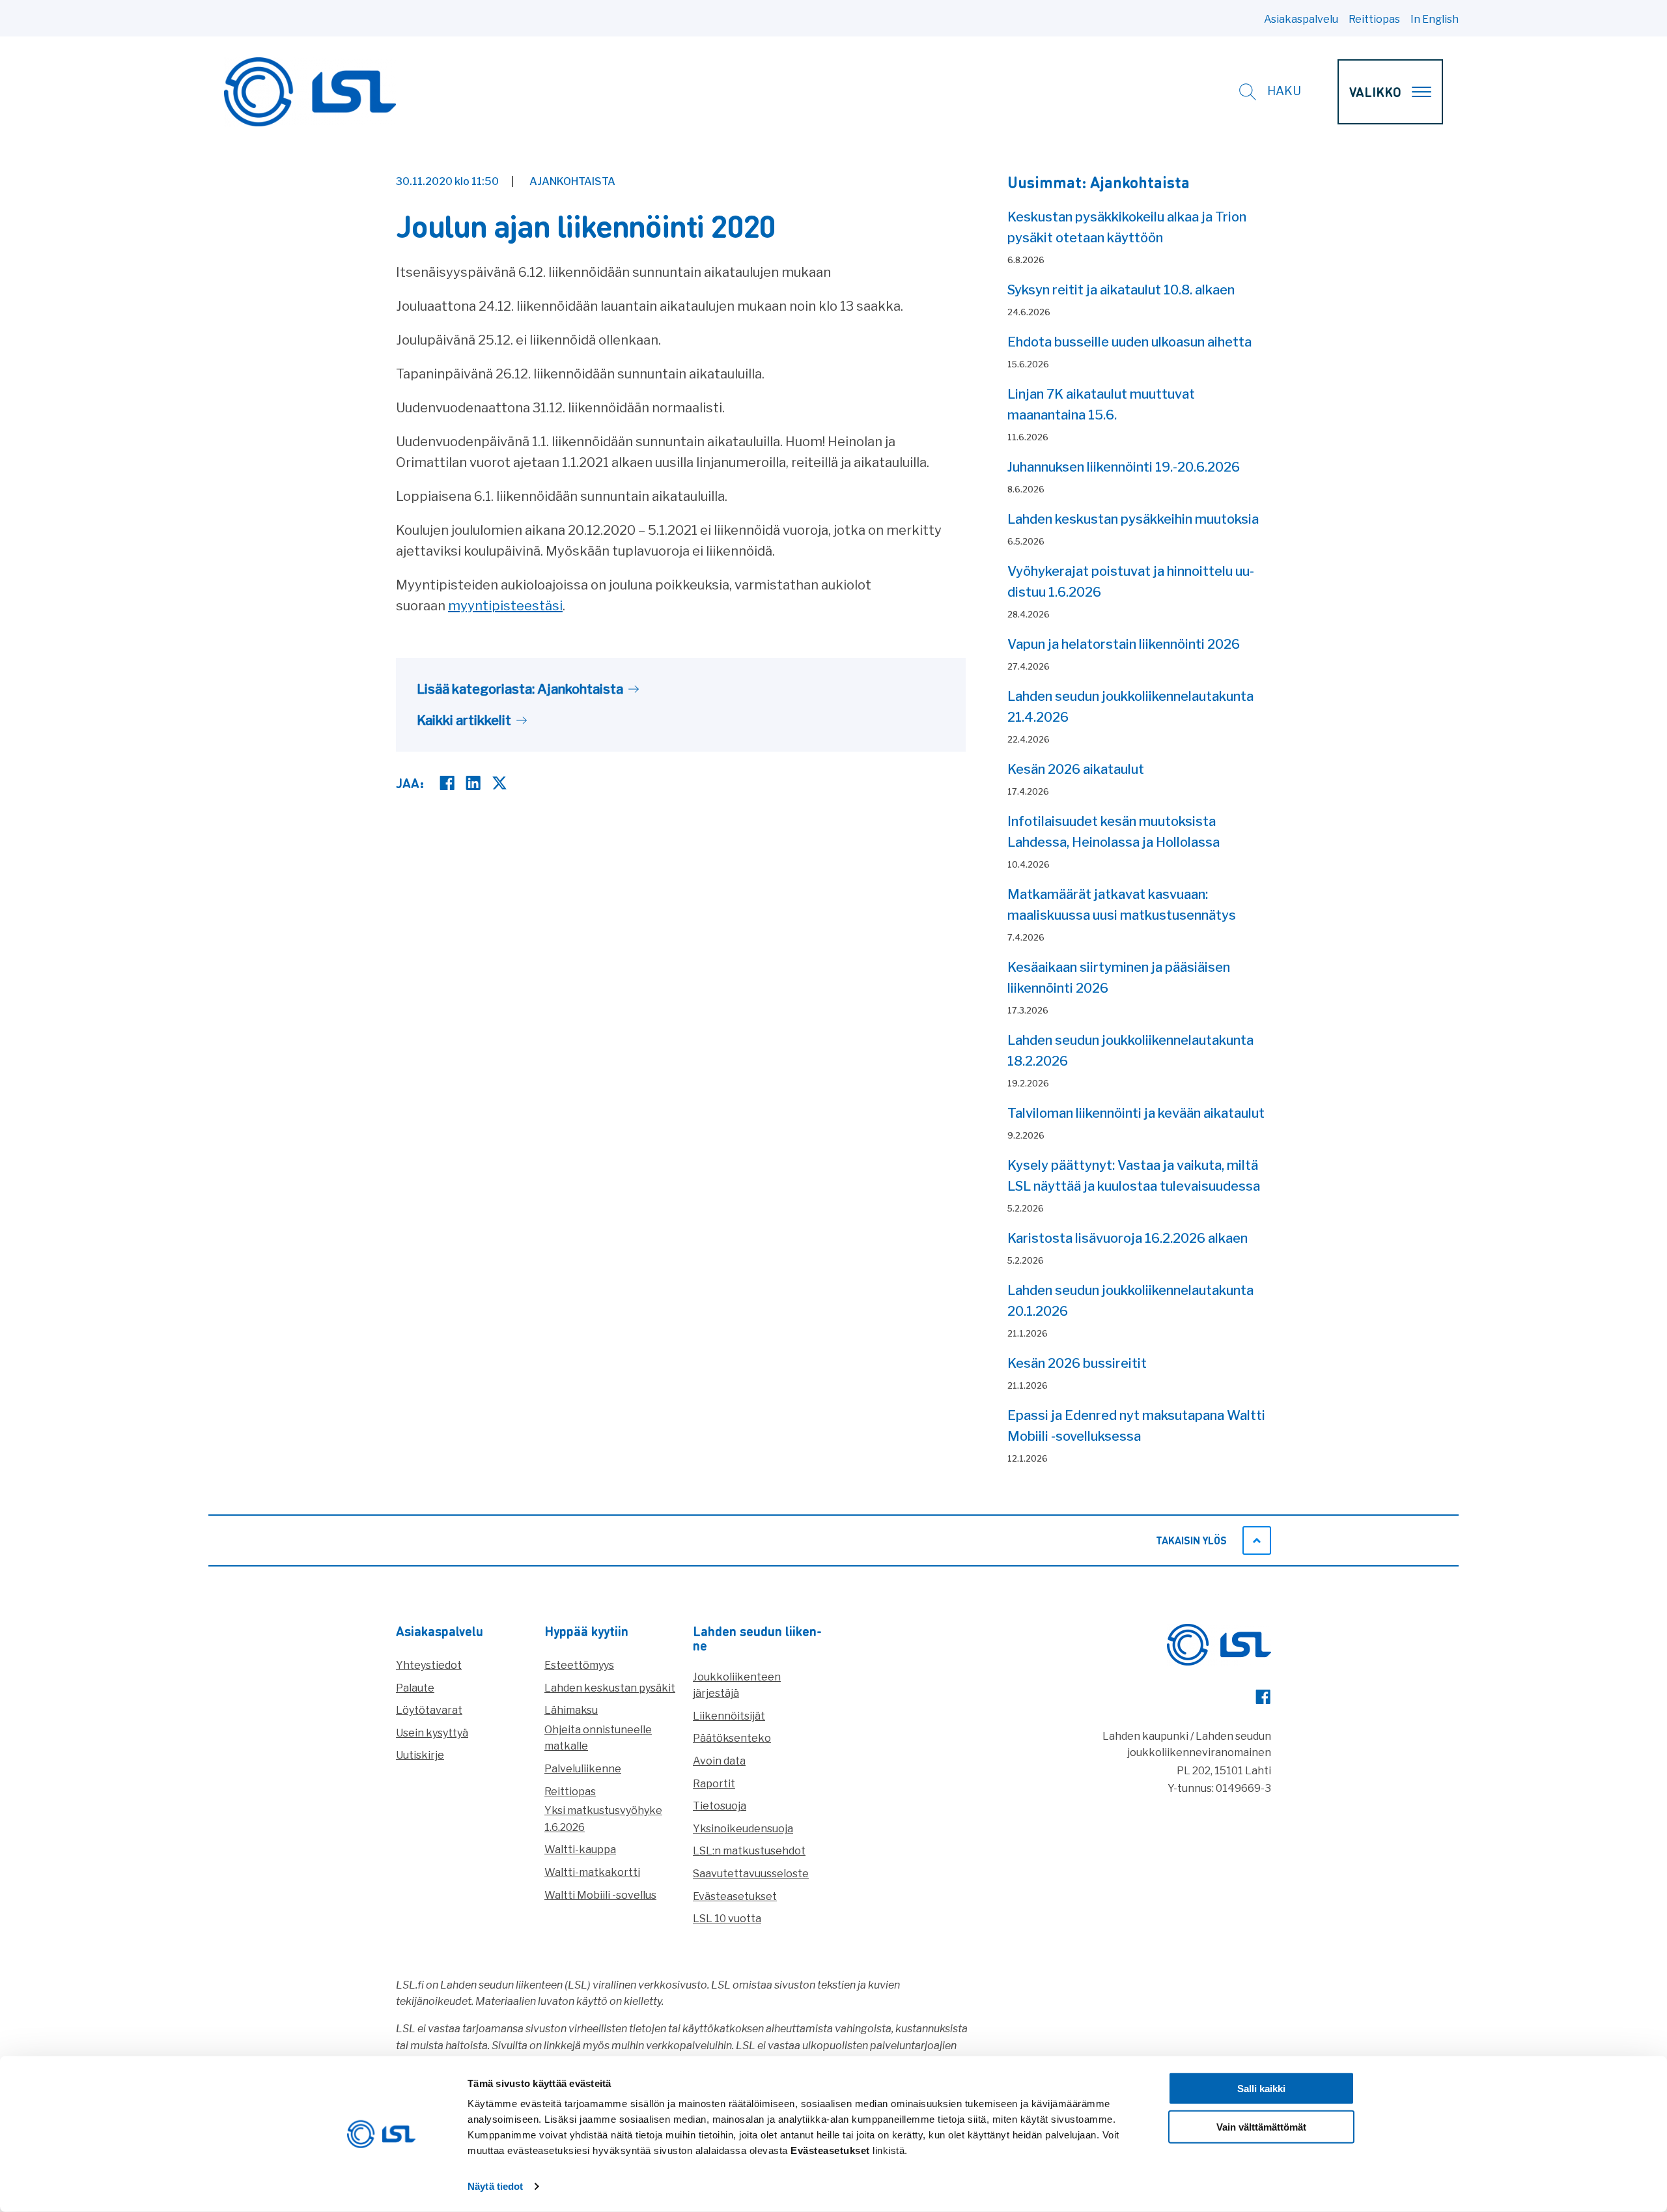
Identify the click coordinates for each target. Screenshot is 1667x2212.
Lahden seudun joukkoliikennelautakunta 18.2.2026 (1130, 1051)
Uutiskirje (420, 1755)
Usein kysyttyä (432, 1733)
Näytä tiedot (495, 2186)
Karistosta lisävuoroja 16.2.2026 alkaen (1128, 1238)
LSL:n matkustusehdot (749, 1851)
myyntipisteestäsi (505, 606)
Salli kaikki (1261, 2089)
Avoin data (719, 1761)
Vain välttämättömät (1261, 2127)
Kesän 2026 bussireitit (1077, 1363)
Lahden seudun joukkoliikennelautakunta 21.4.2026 (1130, 707)
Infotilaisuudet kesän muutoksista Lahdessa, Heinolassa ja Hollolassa (1114, 832)
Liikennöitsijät (729, 1716)
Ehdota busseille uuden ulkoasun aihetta (1129, 342)
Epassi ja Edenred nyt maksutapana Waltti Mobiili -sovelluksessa (1136, 1426)
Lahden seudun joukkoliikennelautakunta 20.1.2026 (1130, 1301)
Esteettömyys (579, 1665)
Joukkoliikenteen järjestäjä (737, 1685)
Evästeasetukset (735, 1896)
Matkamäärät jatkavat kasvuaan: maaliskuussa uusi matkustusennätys (1122, 905)
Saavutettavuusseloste (751, 1874)
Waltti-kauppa (580, 1850)
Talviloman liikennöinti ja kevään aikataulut (1136, 1113)
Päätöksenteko (732, 1738)
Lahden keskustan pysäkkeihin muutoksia (1133, 519)
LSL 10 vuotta (727, 1919)
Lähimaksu (571, 1710)
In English (1435, 19)
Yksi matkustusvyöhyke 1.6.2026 (603, 1819)
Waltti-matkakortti (592, 1872)
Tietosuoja (720, 1806)
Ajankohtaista (572, 181)
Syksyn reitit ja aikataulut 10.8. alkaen (1121, 290)
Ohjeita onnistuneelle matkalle (598, 1738)
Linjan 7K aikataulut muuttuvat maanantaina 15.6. (1101, 404)
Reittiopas (1374, 19)
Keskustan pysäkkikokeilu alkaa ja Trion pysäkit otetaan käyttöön (1127, 227)
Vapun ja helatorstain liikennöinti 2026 (1124, 644)
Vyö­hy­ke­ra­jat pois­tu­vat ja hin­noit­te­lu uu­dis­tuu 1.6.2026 (1131, 582)
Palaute (415, 1688)
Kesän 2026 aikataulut (1076, 769)
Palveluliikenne (583, 1769)
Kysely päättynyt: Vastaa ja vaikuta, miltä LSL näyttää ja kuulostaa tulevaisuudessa (1134, 1176)
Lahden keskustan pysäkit (610, 1688)
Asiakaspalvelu (1301, 19)
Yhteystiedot (429, 1665)
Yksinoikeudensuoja (743, 1829)
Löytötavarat (429, 1710)
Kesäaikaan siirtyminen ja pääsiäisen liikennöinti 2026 (1119, 978)
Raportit (714, 1784)
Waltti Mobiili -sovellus (600, 1895)
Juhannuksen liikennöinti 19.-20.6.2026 (1124, 467)
